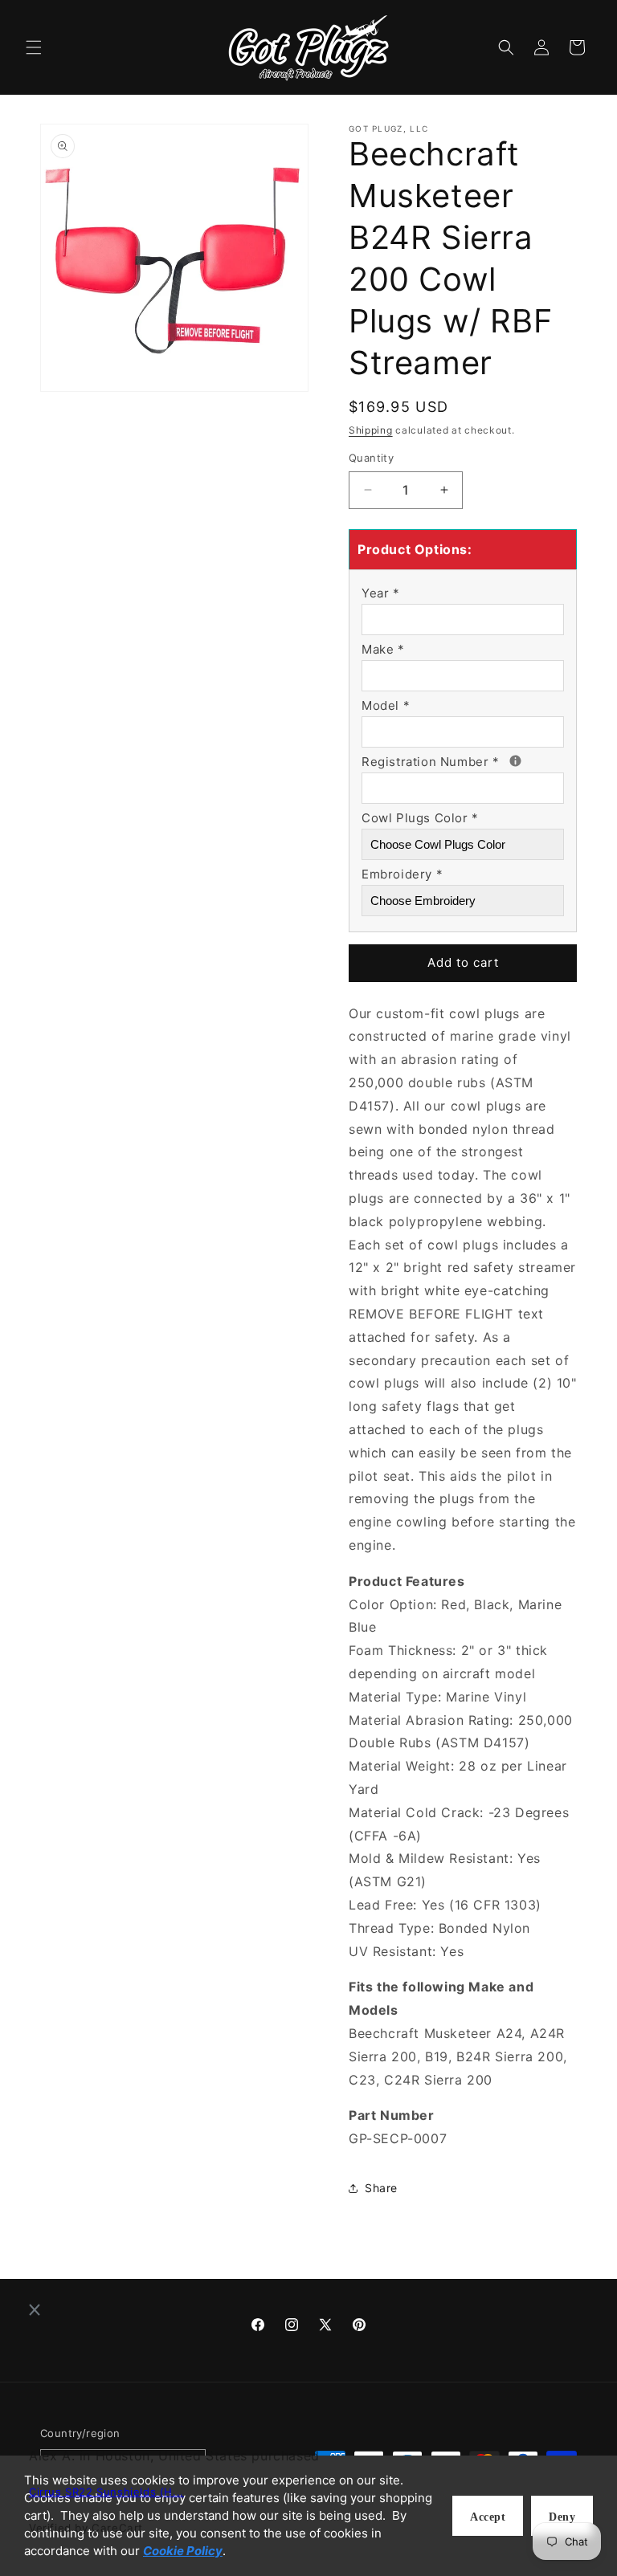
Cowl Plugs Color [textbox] (420, 818)
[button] (34, 47)
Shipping (371, 430)
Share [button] (381, 2188)
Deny (562, 2517)
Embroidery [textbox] (402, 874)
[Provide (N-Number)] (515, 761)
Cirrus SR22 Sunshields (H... (106, 2492)
